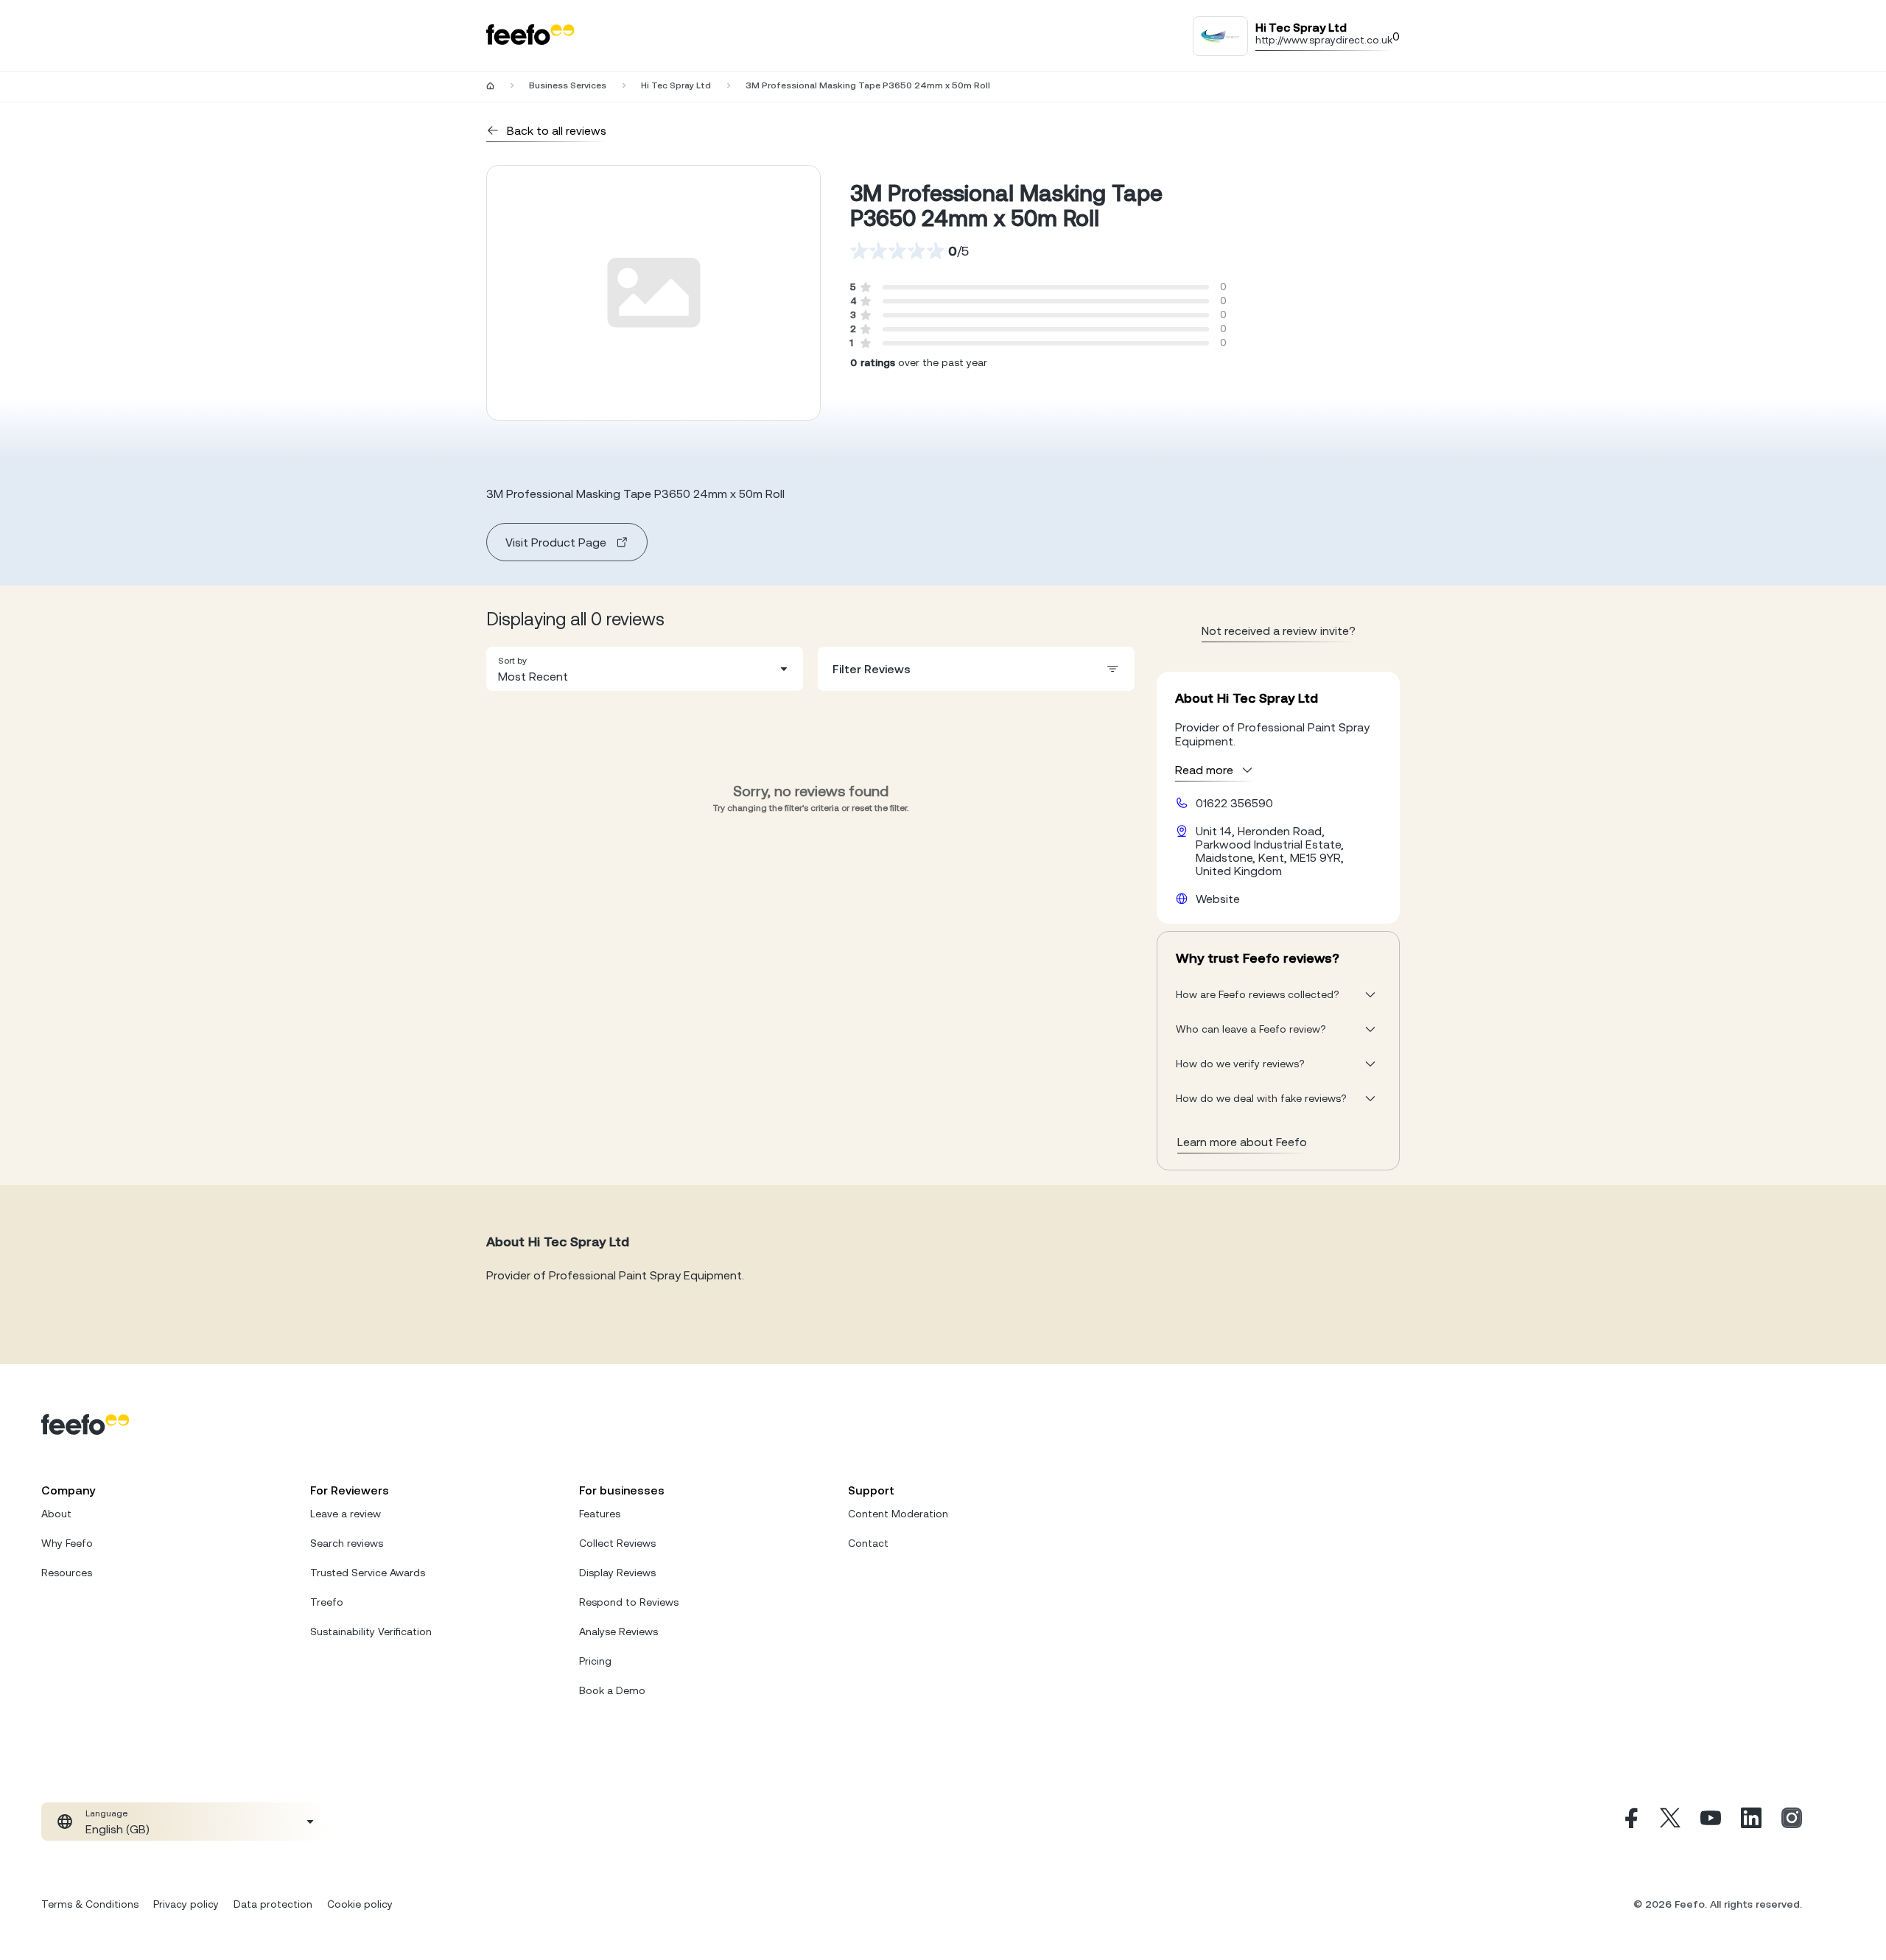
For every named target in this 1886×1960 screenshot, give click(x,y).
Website (1218, 899)
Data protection (273, 1904)
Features (600, 1514)
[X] (1670, 1822)
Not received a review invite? (1279, 630)
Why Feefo (67, 1543)
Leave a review (346, 1514)
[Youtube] (1711, 1822)
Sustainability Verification (371, 1631)
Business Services (568, 85)
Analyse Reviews (618, 1631)
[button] (645, 669)
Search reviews (347, 1543)
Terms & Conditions (90, 1904)
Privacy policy (186, 1904)
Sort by (512, 661)
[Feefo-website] (530, 36)
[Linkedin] (1751, 1822)
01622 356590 (1234, 803)
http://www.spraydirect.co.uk (1324, 40)
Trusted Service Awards (368, 1573)
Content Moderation (898, 1514)
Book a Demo (612, 1690)
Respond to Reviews (629, 1602)
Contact (868, 1543)
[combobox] (645, 669)
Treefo (327, 1602)
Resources (67, 1573)
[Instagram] (1792, 1822)
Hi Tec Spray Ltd (676, 85)
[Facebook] (1630, 1822)
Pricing (595, 1661)
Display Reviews (617, 1573)
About (56, 1514)
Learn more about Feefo (1242, 1142)
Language (106, 1813)
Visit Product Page (556, 542)
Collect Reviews (617, 1543)
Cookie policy (360, 1904)
